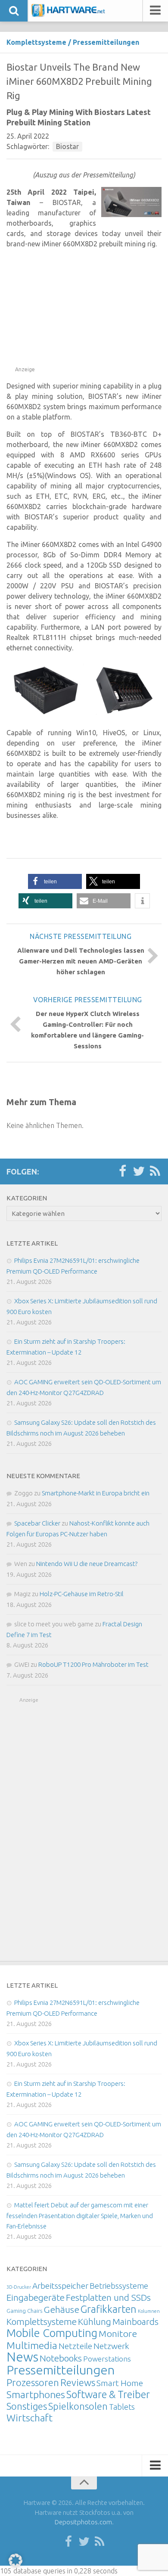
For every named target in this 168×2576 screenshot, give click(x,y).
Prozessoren (33, 2382)
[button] (55, 881)
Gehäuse (61, 2309)
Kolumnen (149, 2311)
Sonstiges (27, 2406)
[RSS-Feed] (155, 1171)
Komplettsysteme (36, 42)
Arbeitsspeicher (60, 2286)
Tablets (122, 2407)
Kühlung (95, 2321)
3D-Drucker (19, 2287)
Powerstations (107, 2359)
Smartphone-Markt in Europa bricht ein (96, 1493)
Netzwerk (111, 2346)
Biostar (67, 146)
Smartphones (36, 2394)
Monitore (118, 2334)
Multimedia (32, 2345)
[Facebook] (122, 1171)
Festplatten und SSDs (108, 2297)
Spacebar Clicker (37, 1523)
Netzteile (75, 2346)
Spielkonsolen (78, 2406)
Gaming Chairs (24, 2311)
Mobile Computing (52, 2333)
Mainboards (135, 2322)
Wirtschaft (30, 2418)
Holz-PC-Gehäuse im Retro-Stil (82, 1594)
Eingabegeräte (36, 2298)
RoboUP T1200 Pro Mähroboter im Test (93, 1664)
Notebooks (61, 2358)
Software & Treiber (108, 2394)
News (22, 2357)
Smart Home (120, 2383)
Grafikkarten (109, 2309)
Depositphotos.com (83, 2522)
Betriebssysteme (119, 2286)
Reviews (78, 2382)
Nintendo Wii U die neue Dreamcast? (87, 1564)
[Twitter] (139, 1171)
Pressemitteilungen (106, 42)
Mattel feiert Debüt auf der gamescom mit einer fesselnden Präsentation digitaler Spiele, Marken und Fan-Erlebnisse (80, 2216)
